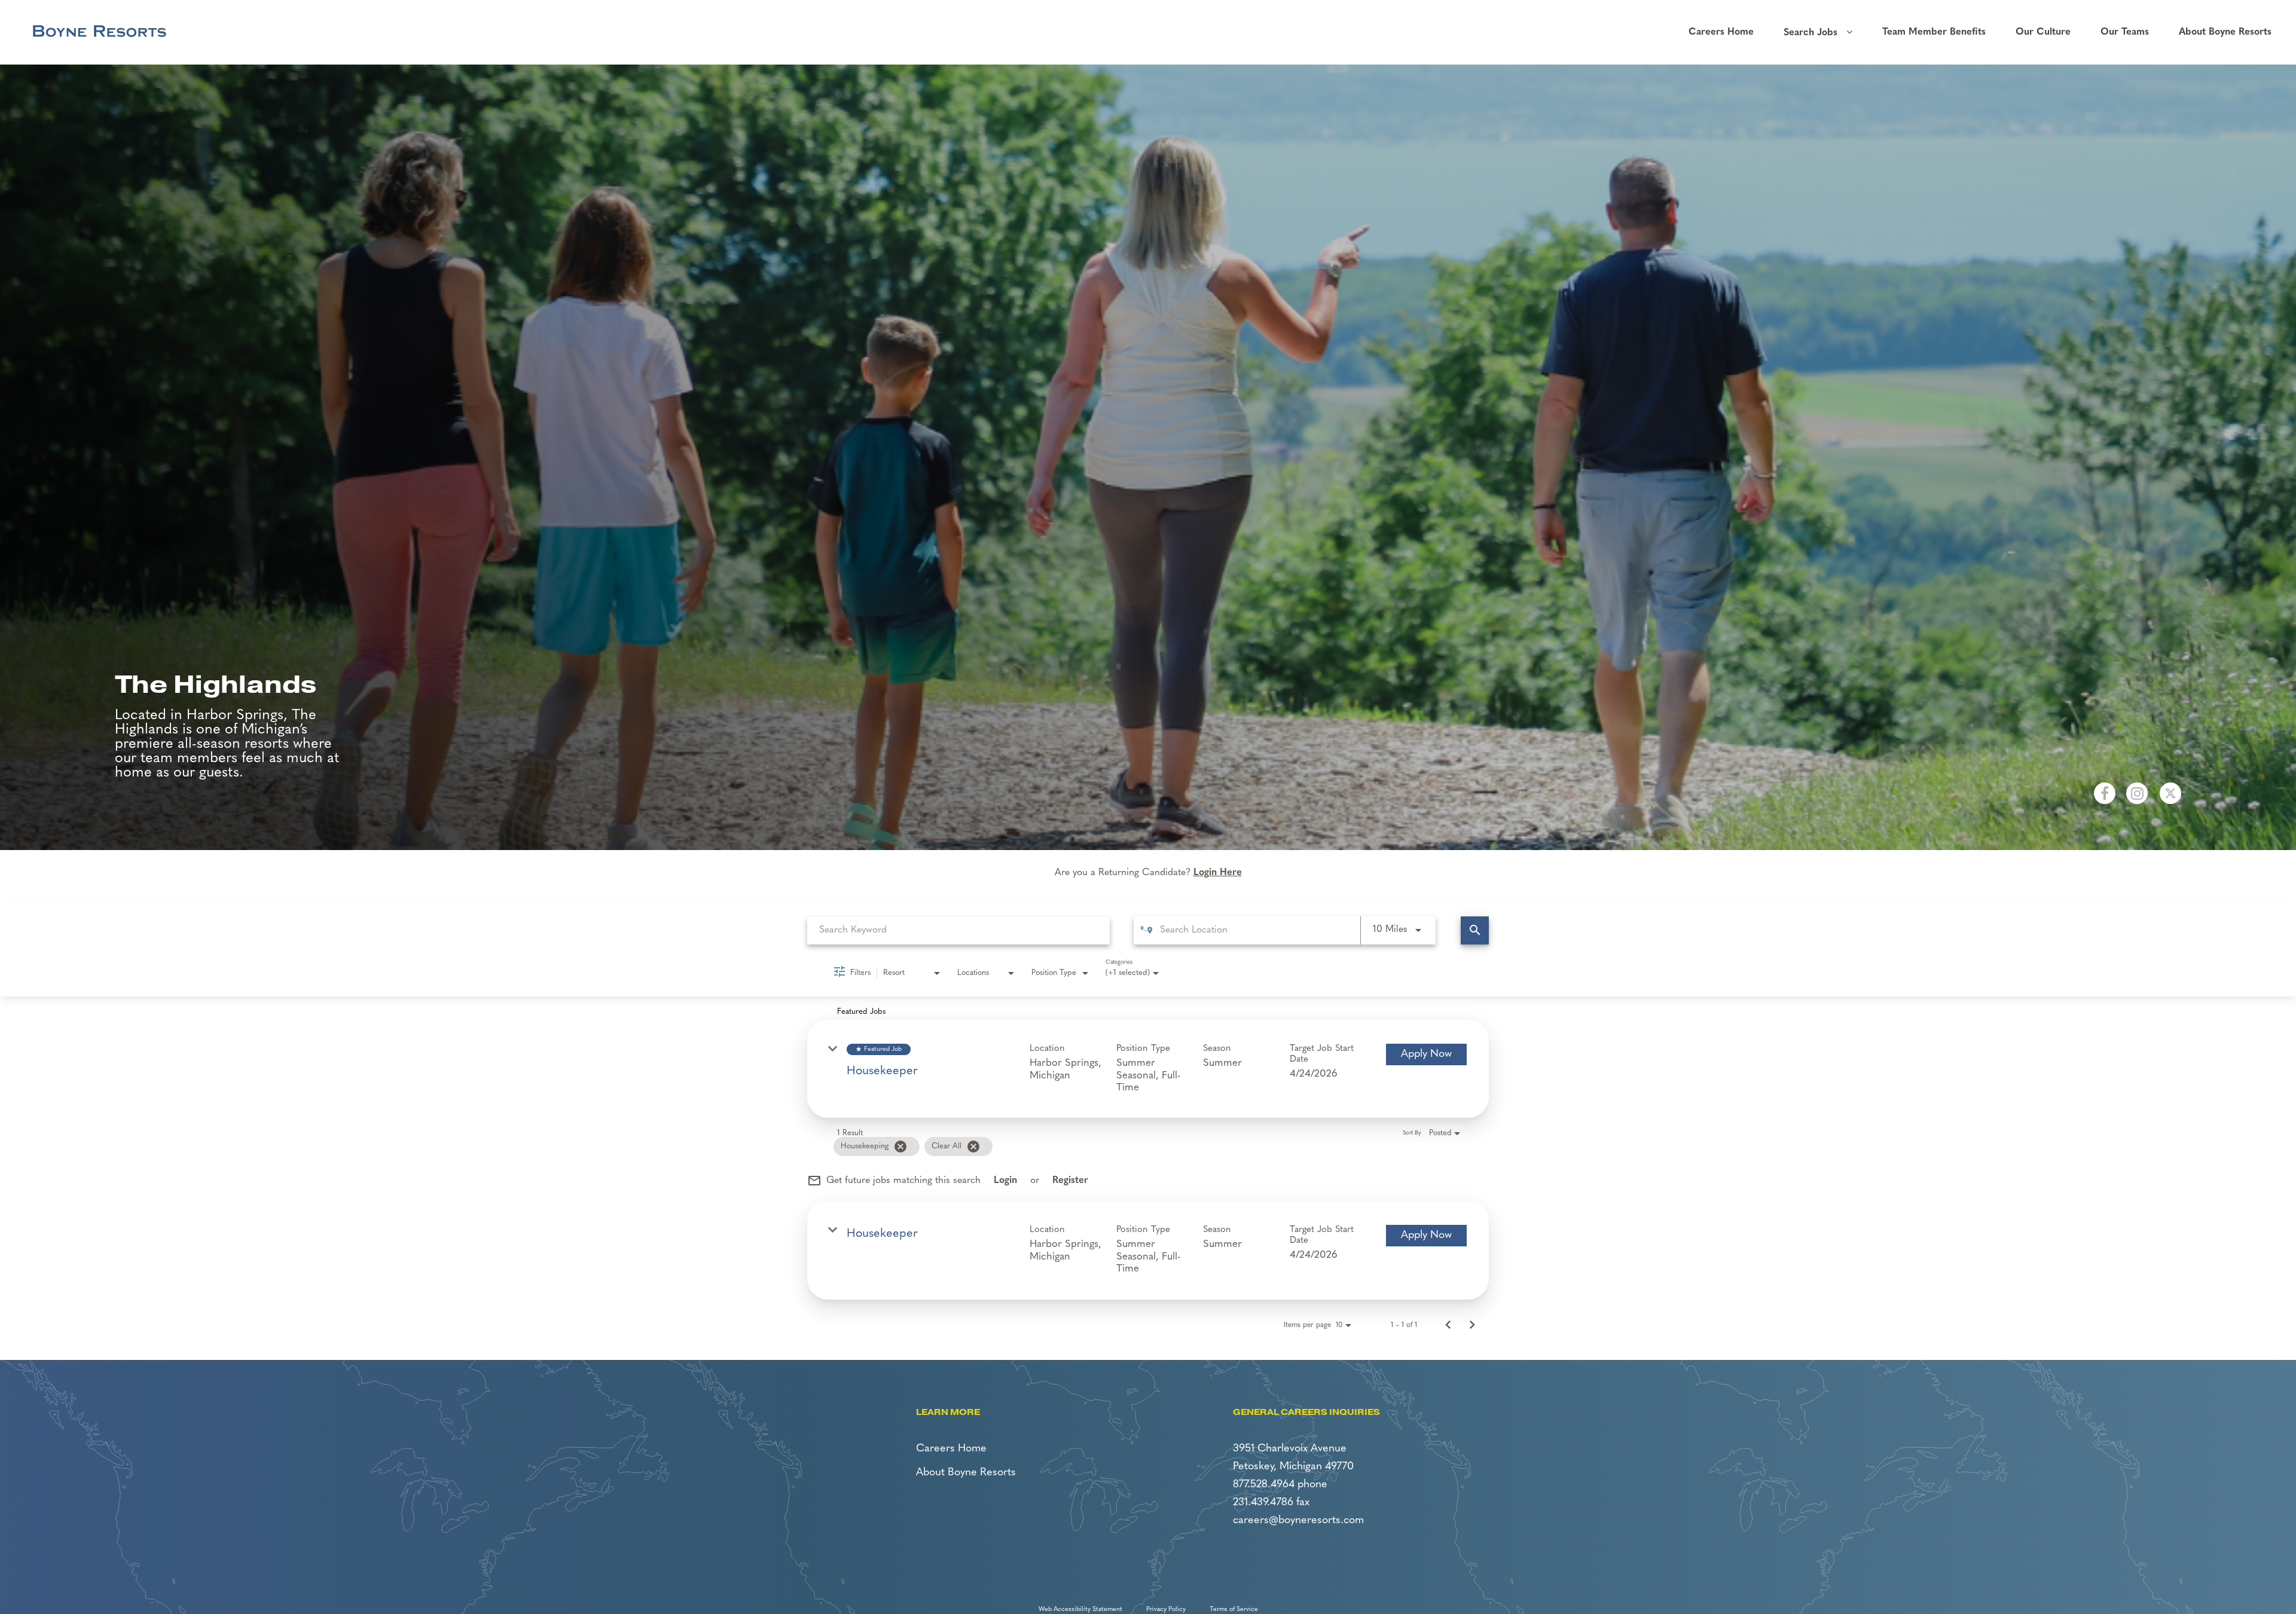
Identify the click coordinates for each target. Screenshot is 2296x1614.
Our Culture (2043, 32)
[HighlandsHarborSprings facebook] (2105, 793)
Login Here (1218, 873)
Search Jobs (1815, 33)
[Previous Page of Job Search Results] (1448, 1325)
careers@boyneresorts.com (1298, 1521)
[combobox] (958, 930)
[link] (1148, 1069)
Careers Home (1721, 32)
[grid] (1131, 1147)
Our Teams (2125, 32)
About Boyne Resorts (2225, 32)
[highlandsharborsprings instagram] (2137, 793)
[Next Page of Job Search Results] (1472, 1325)
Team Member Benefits (1934, 32)
